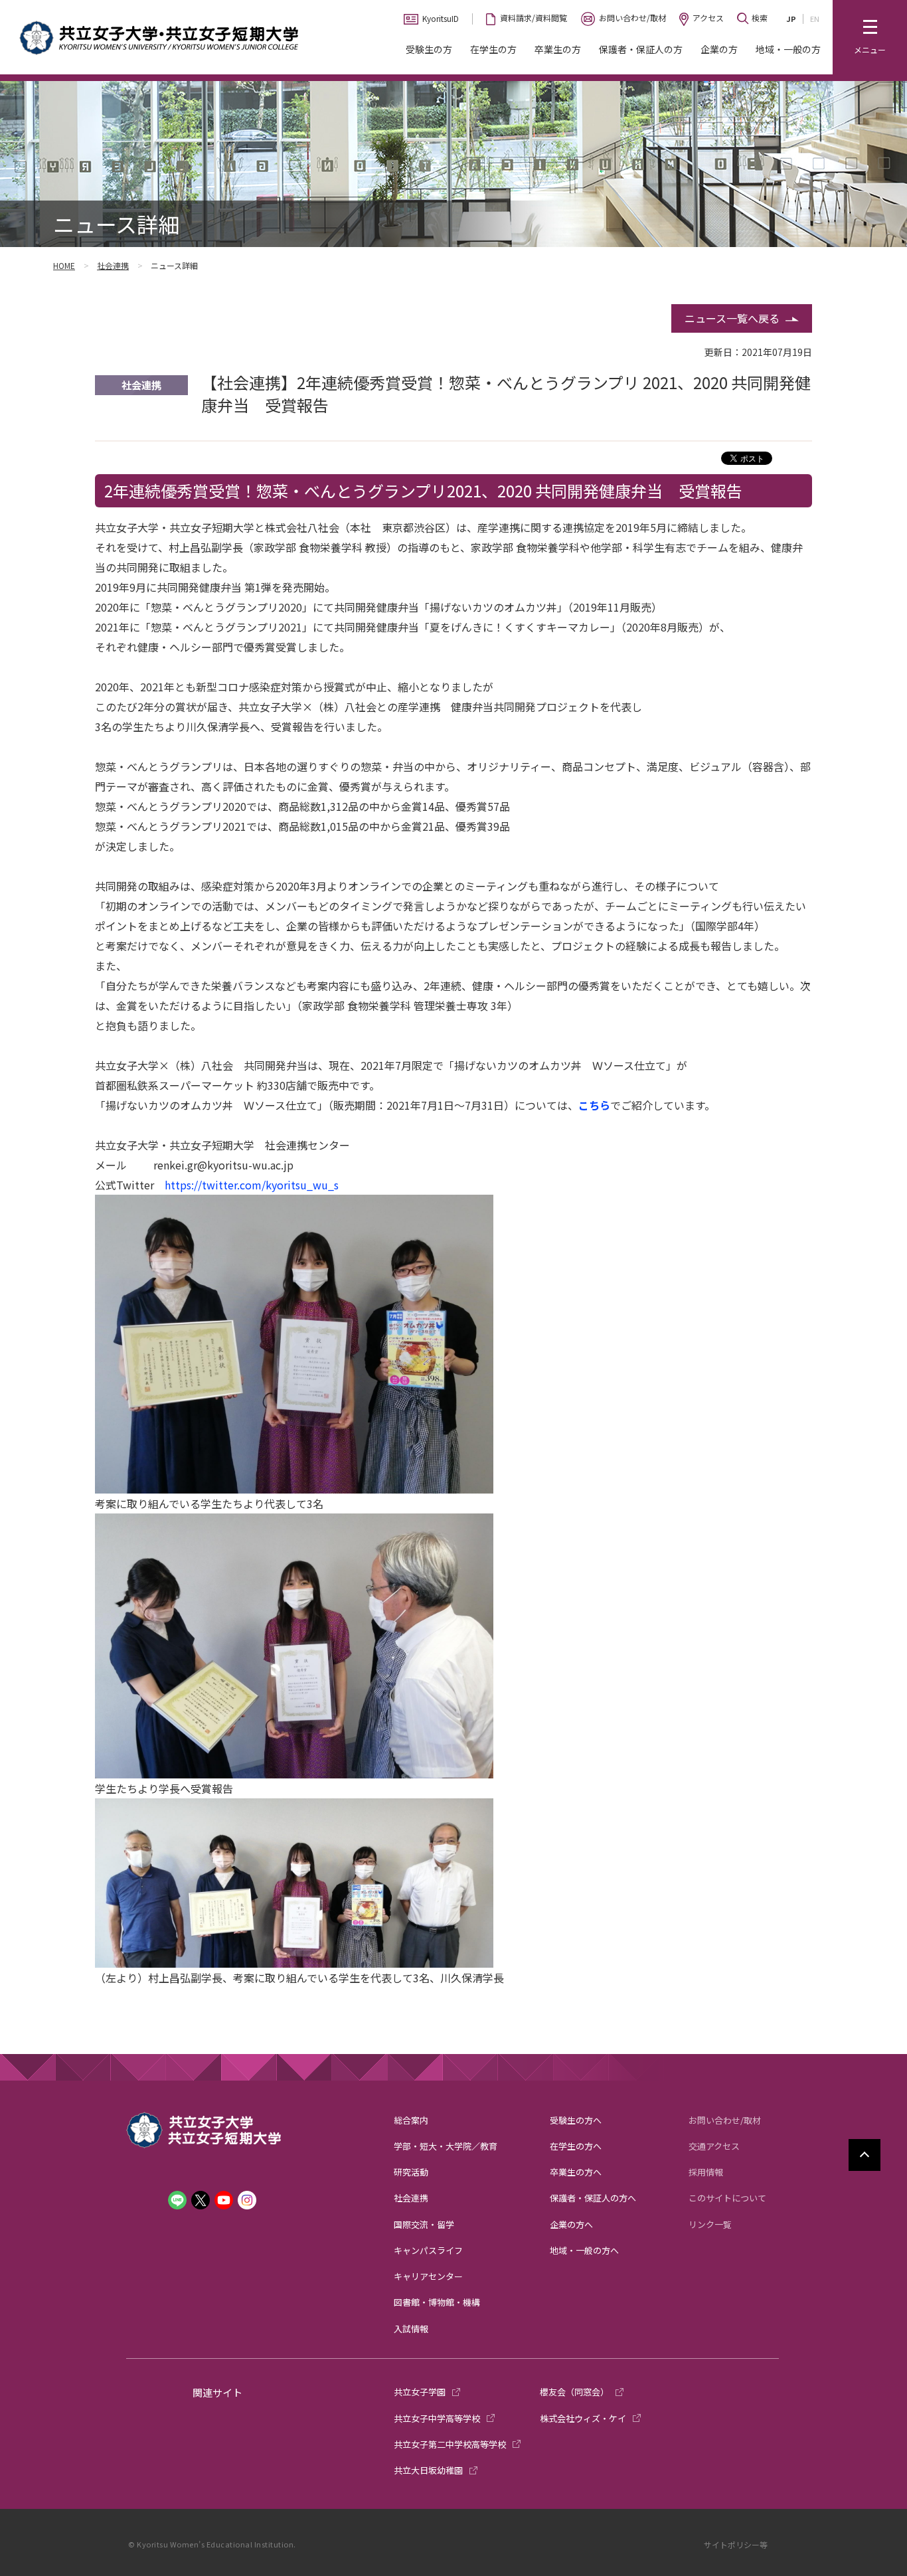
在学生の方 (493, 49)
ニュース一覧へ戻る (732, 318)
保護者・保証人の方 (641, 49)
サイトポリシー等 (736, 2544)
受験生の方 (429, 49)
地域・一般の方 (788, 49)
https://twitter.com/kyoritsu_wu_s (252, 1185)
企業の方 (719, 49)
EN (815, 19)
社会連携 (113, 265)
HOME (64, 265)
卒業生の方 (558, 49)
